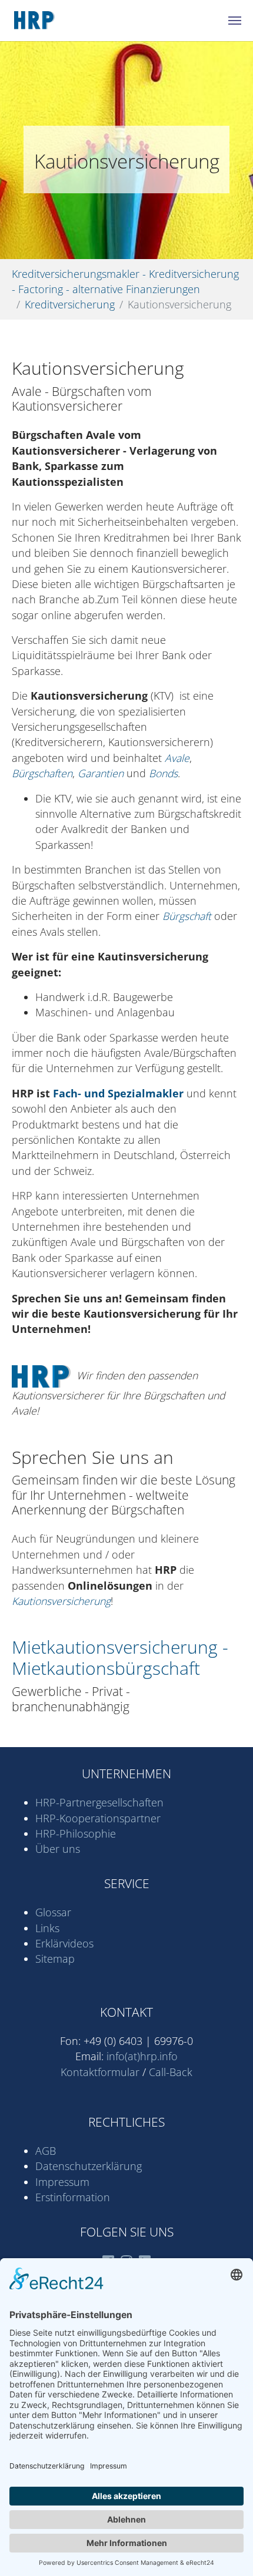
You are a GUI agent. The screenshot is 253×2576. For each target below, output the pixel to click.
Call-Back (171, 2072)
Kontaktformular (100, 2072)
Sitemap (55, 1959)
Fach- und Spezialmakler (118, 1093)
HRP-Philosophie (76, 1833)
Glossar (53, 1912)
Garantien (101, 773)
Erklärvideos (64, 1943)
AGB (46, 2151)
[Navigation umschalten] (235, 21)
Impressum (62, 2182)
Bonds (163, 773)
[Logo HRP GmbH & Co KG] (56, 21)
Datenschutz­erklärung (89, 2166)
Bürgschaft (187, 916)
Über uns (58, 1849)
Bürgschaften (42, 773)
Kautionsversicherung (61, 1601)
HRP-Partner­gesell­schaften (99, 1802)
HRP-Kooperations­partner (98, 1818)
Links (47, 1928)
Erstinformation (73, 2197)
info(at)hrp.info (142, 2056)
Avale (177, 758)
